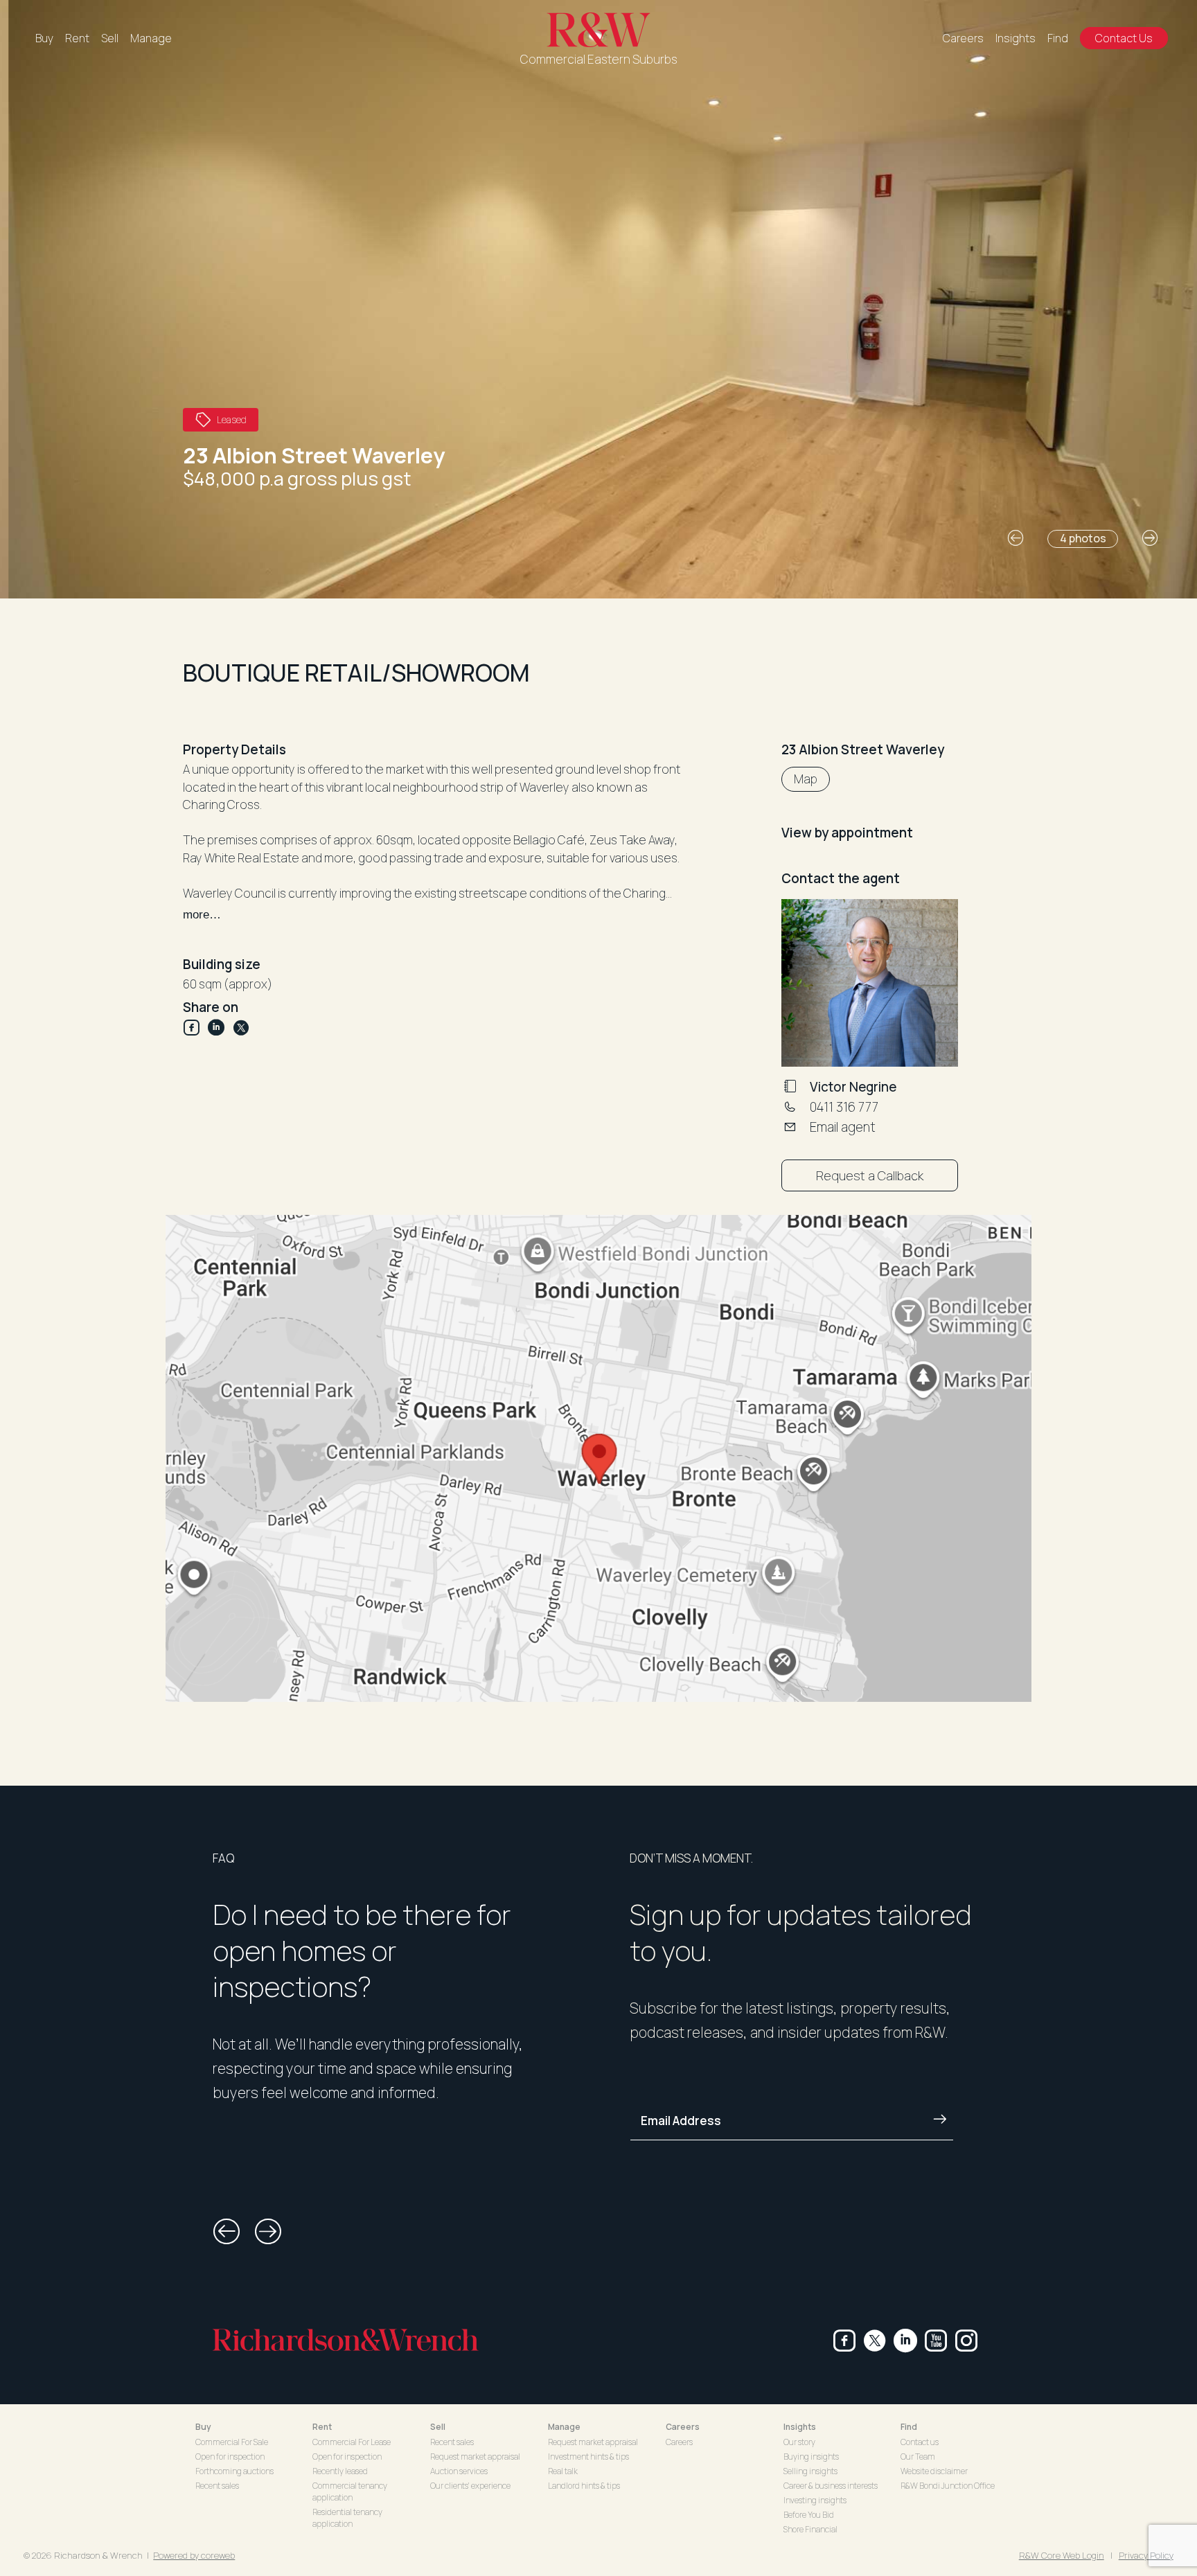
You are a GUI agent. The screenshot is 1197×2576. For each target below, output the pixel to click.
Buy (44, 38)
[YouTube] (936, 2340)
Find (1058, 38)
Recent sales (217, 2486)
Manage (151, 38)
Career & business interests (831, 2486)
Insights (1016, 38)
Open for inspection (230, 2457)
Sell (110, 38)
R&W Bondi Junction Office (948, 2486)
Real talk (563, 2471)
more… (202, 915)
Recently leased (340, 2471)
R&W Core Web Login (1062, 2555)
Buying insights (811, 2457)
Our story (799, 2442)
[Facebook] (195, 1028)
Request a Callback (870, 1175)
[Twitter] (241, 1028)
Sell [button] (438, 2427)
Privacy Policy (1146, 2555)
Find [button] (909, 2427)
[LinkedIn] (220, 1028)
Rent (77, 38)
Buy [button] (203, 2427)
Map (806, 779)
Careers (963, 38)
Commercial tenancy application (350, 2491)
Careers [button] (683, 2427)
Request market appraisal (475, 2457)
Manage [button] (564, 2427)
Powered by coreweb (194, 2555)
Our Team (918, 2457)
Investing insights (815, 2500)
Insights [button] (800, 2427)
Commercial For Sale (232, 2442)
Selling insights (810, 2471)
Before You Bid (809, 2515)
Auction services (459, 2471)
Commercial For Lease (352, 2442)
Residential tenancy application (347, 2518)
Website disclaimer (934, 2471)
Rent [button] (322, 2427)
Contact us (920, 2442)
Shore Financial (810, 2529)
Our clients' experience (470, 2486)
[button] (1016, 538)
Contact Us (1124, 38)
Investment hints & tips (588, 2457)
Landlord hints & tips (584, 2486)
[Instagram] (966, 2340)
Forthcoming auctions (234, 2471)
